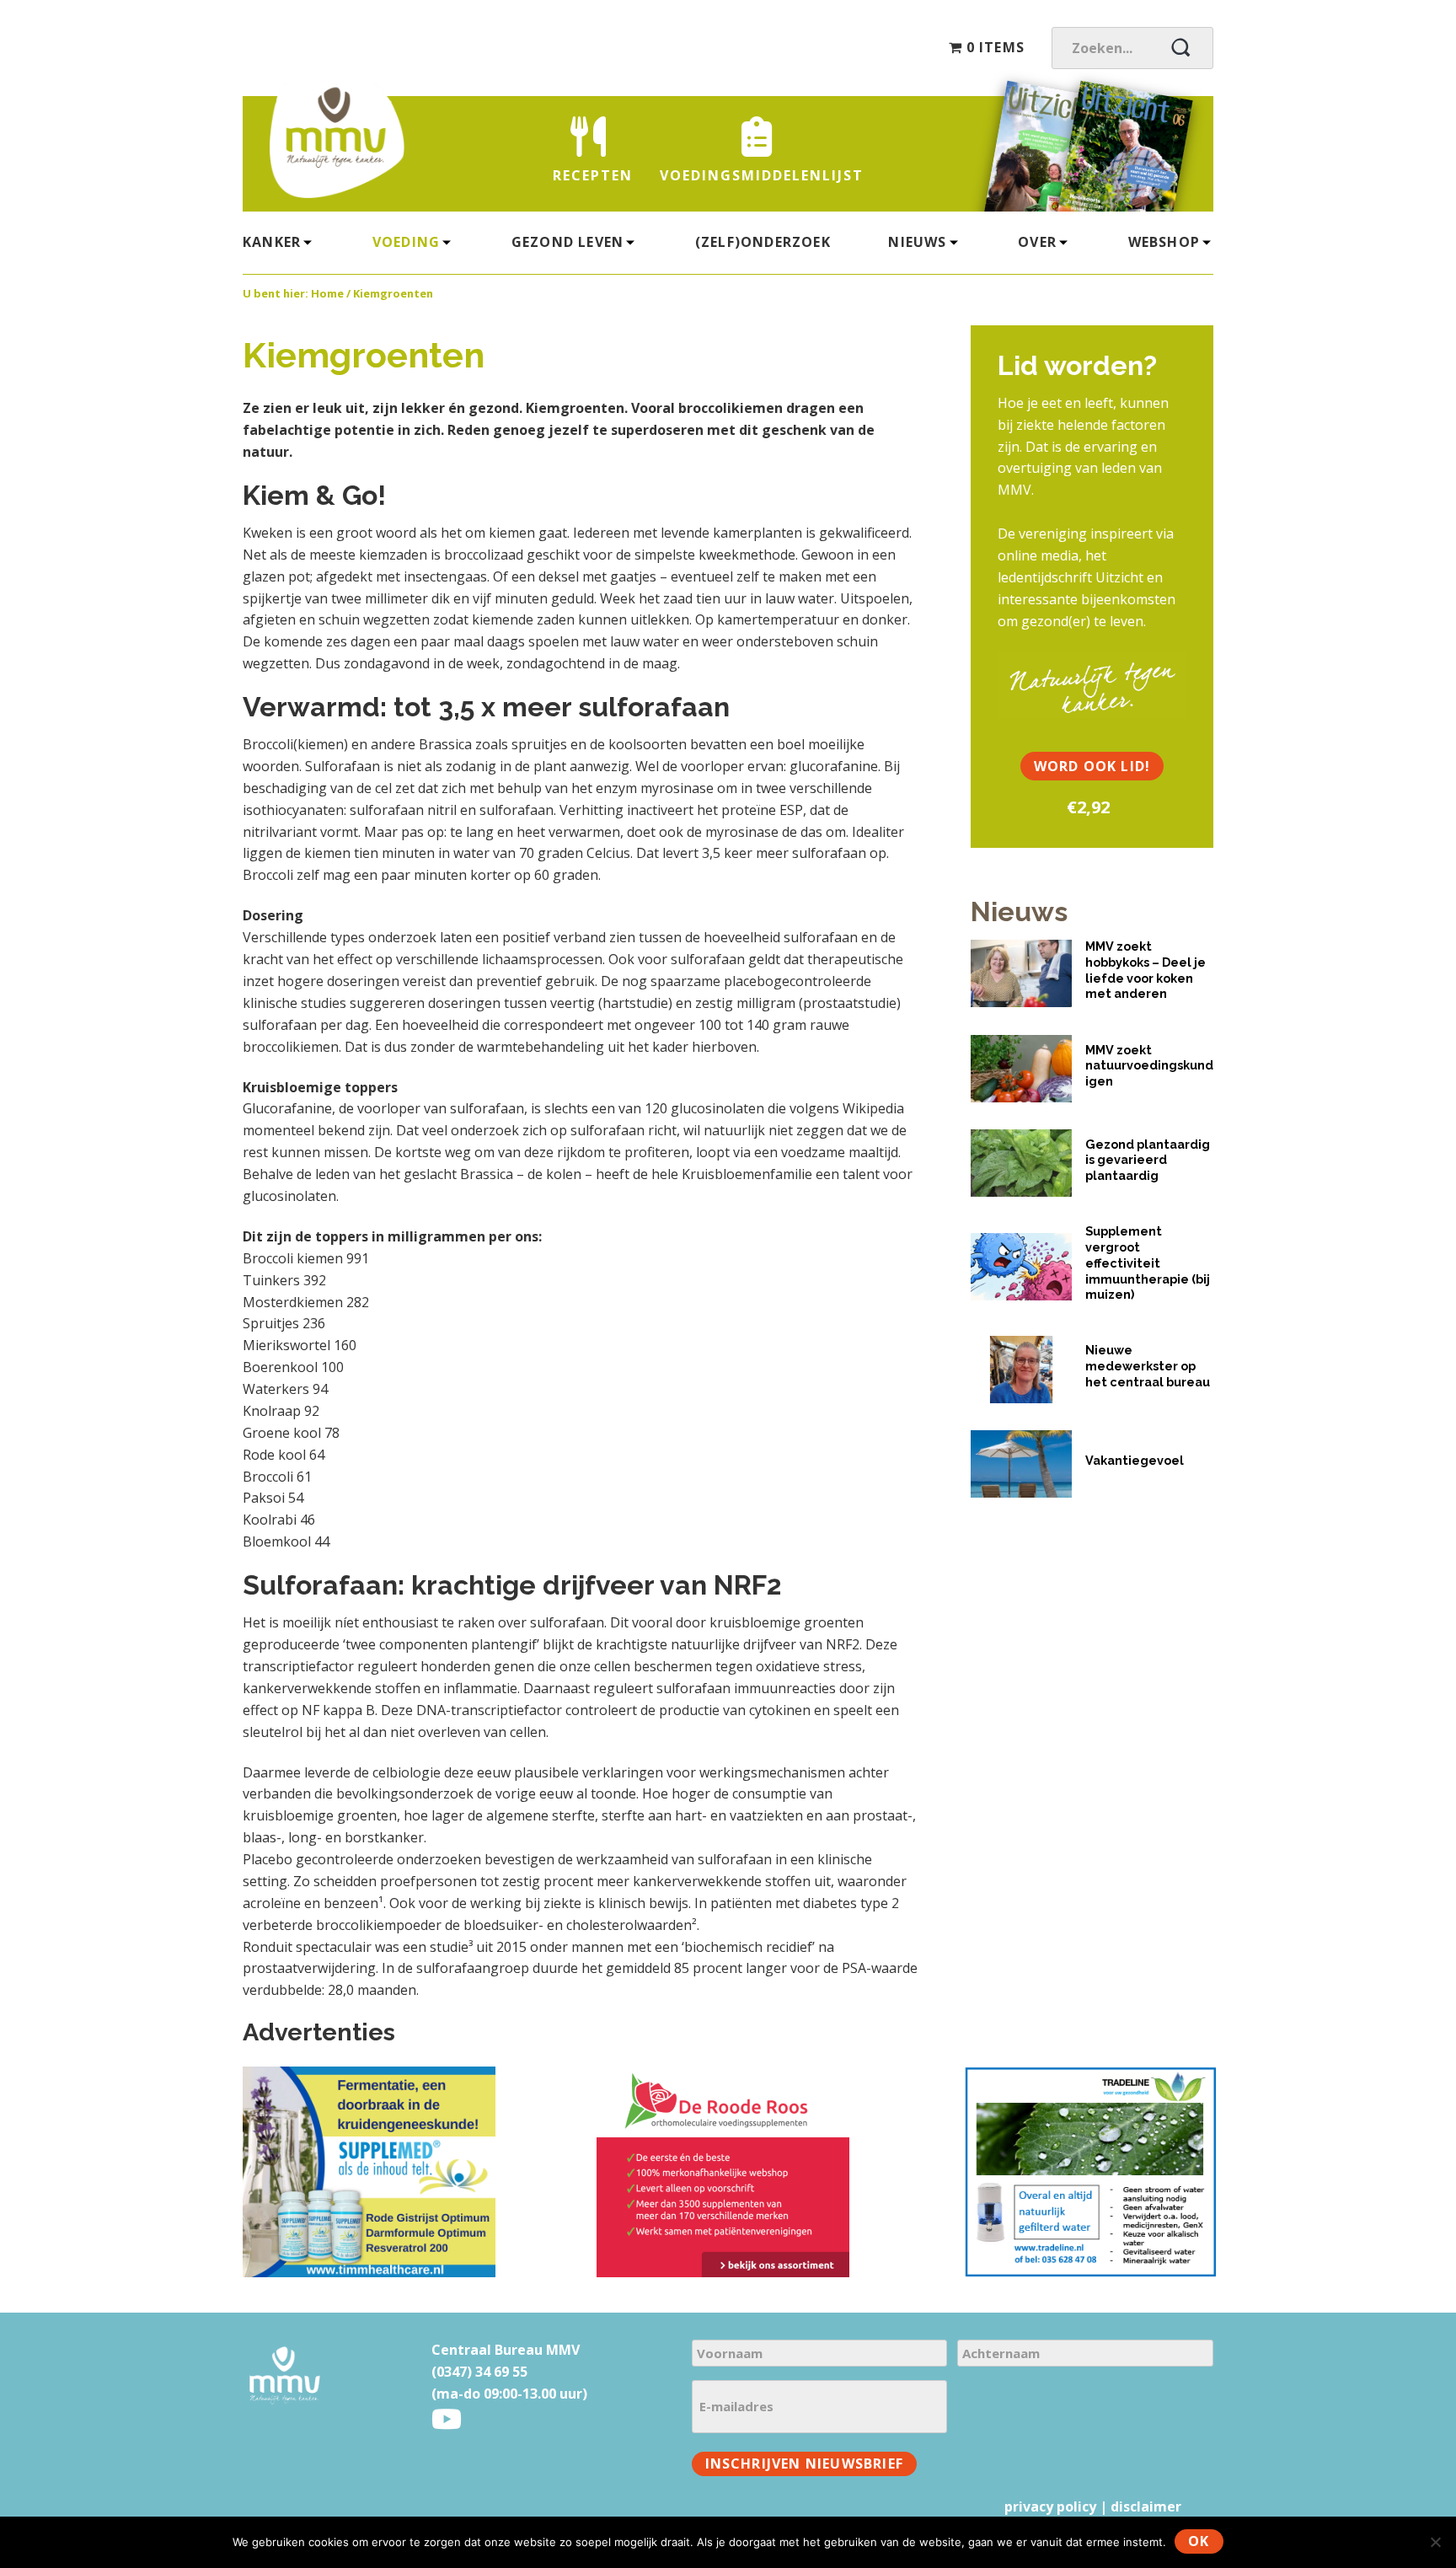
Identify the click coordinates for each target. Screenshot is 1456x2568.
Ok (1199, 2541)
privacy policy (1050, 2506)
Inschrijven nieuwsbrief (805, 2463)
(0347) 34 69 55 (479, 2372)
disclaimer (1146, 2506)
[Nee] (1435, 2542)
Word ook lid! (1092, 766)
